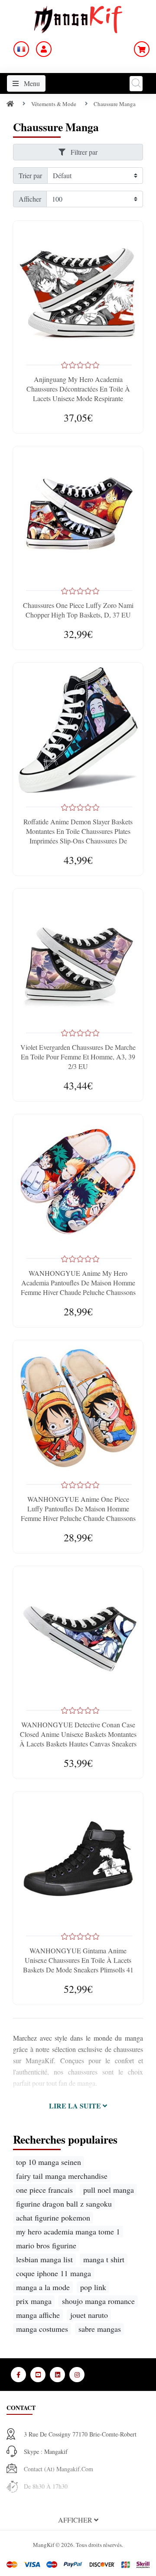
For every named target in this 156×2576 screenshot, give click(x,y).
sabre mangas (100, 2329)
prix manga (34, 2301)
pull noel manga (109, 2190)
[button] (78, 2106)
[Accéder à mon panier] (142, 49)
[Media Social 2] (38, 2375)
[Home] (10, 104)
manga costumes (42, 2329)
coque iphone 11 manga (54, 2273)
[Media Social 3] (57, 2375)
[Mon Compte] (44, 49)
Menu (31, 83)
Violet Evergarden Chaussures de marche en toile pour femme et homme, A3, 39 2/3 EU (78, 1057)
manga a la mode (43, 2287)
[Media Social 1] (18, 2375)
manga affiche (38, 2315)
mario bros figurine (46, 2245)
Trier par (30, 175)
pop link (93, 2287)
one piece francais (44, 2190)
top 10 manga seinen (49, 2162)
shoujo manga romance (98, 2301)
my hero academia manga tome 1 (68, 2231)
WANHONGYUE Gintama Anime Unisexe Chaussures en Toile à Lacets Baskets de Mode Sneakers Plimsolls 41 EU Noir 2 (78, 1965)
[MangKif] (78, 18)
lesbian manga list (44, 2259)
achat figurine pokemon (53, 2217)
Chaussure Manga (115, 104)
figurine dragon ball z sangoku (64, 2204)
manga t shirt (104, 2259)
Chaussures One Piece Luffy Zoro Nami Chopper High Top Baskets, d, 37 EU (78, 610)
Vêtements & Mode (54, 104)
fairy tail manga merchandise (62, 2176)
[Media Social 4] (77, 2375)
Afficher (30, 199)
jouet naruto (89, 2315)
